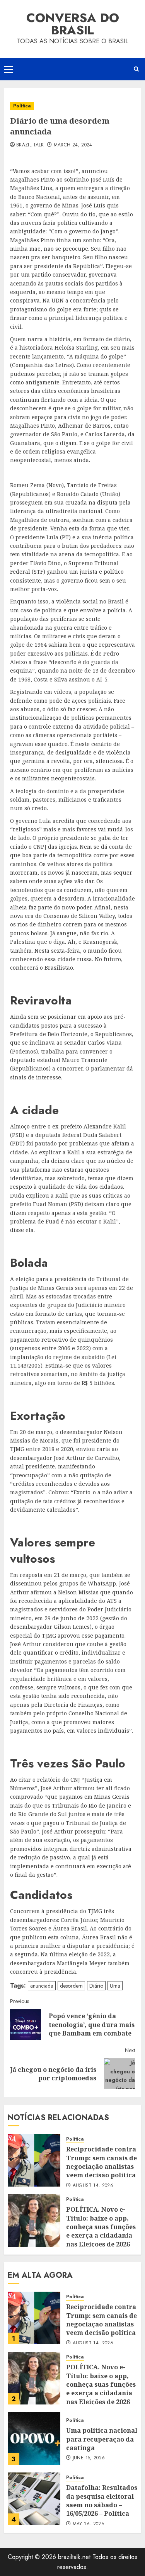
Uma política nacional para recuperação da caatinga (102, 2439)
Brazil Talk (30, 145)
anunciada (42, 1986)
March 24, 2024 (73, 145)
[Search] (136, 69)
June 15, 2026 (89, 2458)
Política (22, 106)
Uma (115, 1986)
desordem (71, 1986)
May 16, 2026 (89, 2524)
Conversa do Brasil (73, 24)
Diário (96, 1986)
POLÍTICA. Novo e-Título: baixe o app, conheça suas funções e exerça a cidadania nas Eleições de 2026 (101, 2227)
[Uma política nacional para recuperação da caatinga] (34, 2438)
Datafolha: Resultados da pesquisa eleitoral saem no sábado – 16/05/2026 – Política (102, 2500)
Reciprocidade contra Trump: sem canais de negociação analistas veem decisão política (101, 2162)
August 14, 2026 (93, 2186)
